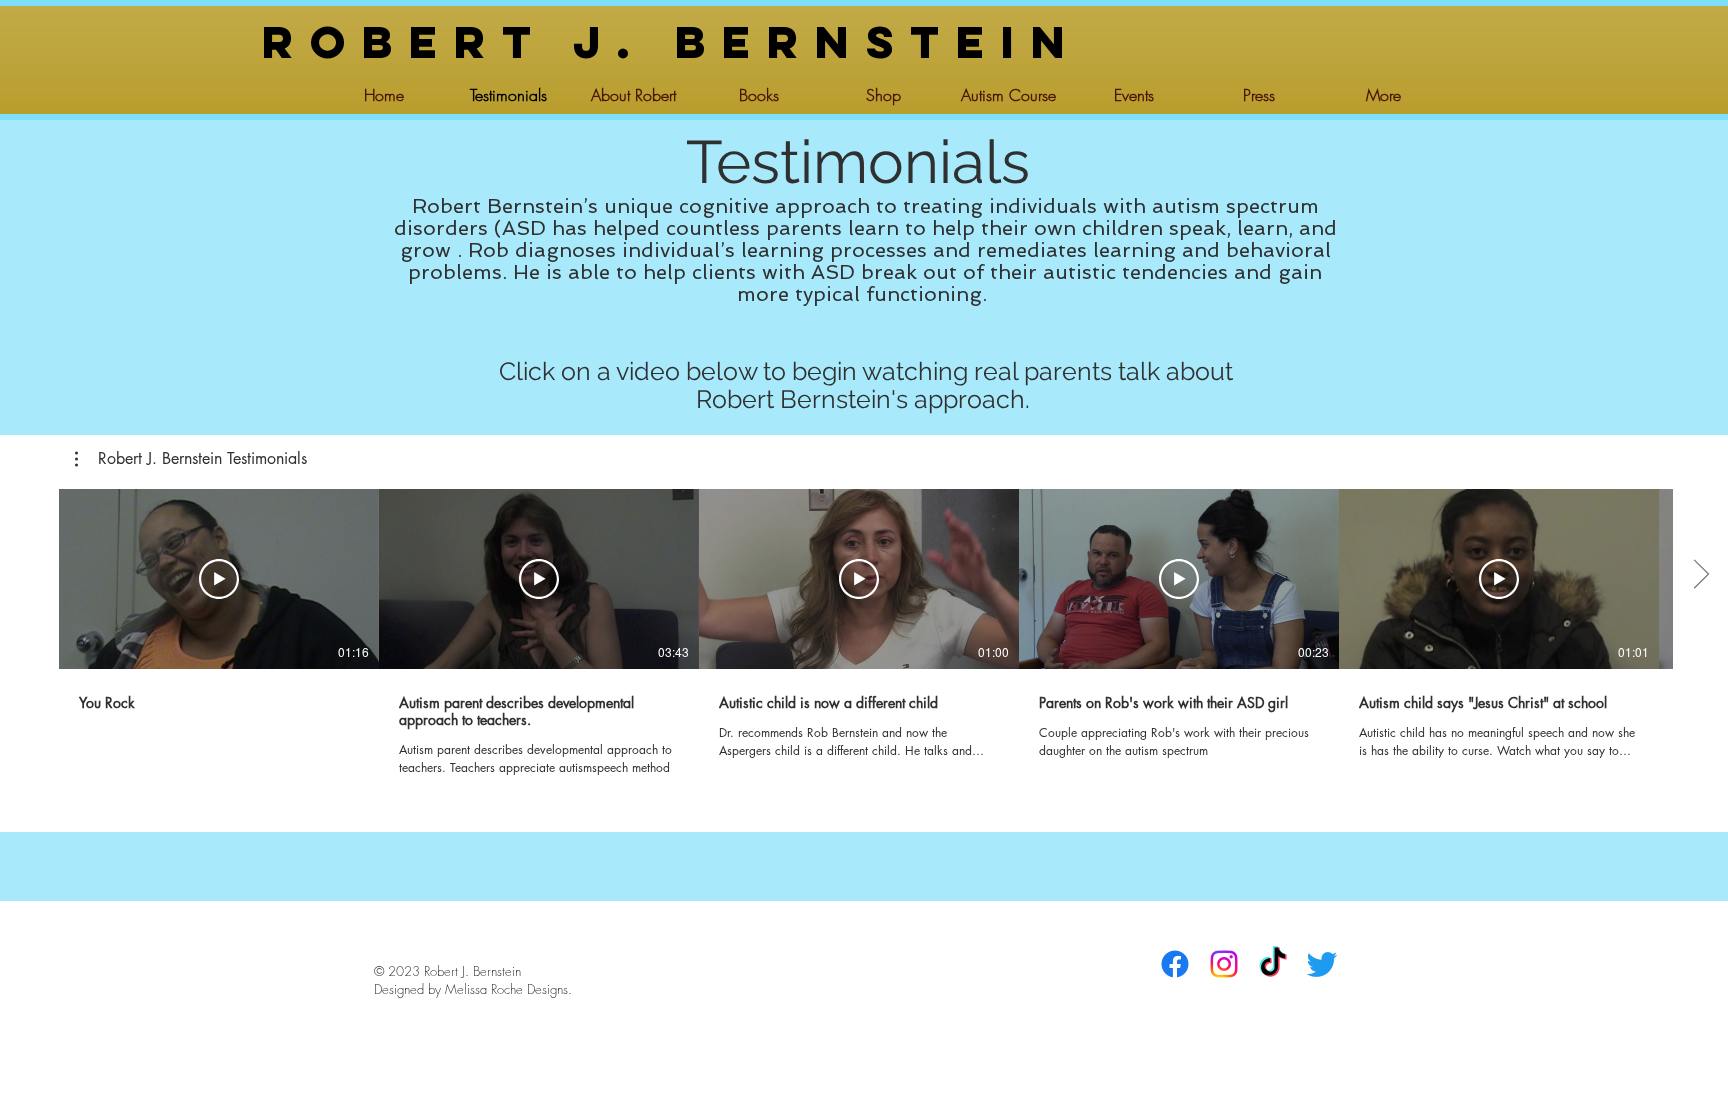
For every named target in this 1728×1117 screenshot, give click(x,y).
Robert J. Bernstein (672, 41)
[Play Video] (219, 579)
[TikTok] (1273, 964)
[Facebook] (1175, 964)
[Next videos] (1700, 575)
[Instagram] (1224, 964)
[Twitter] (1322, 964)
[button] (191, 459)
